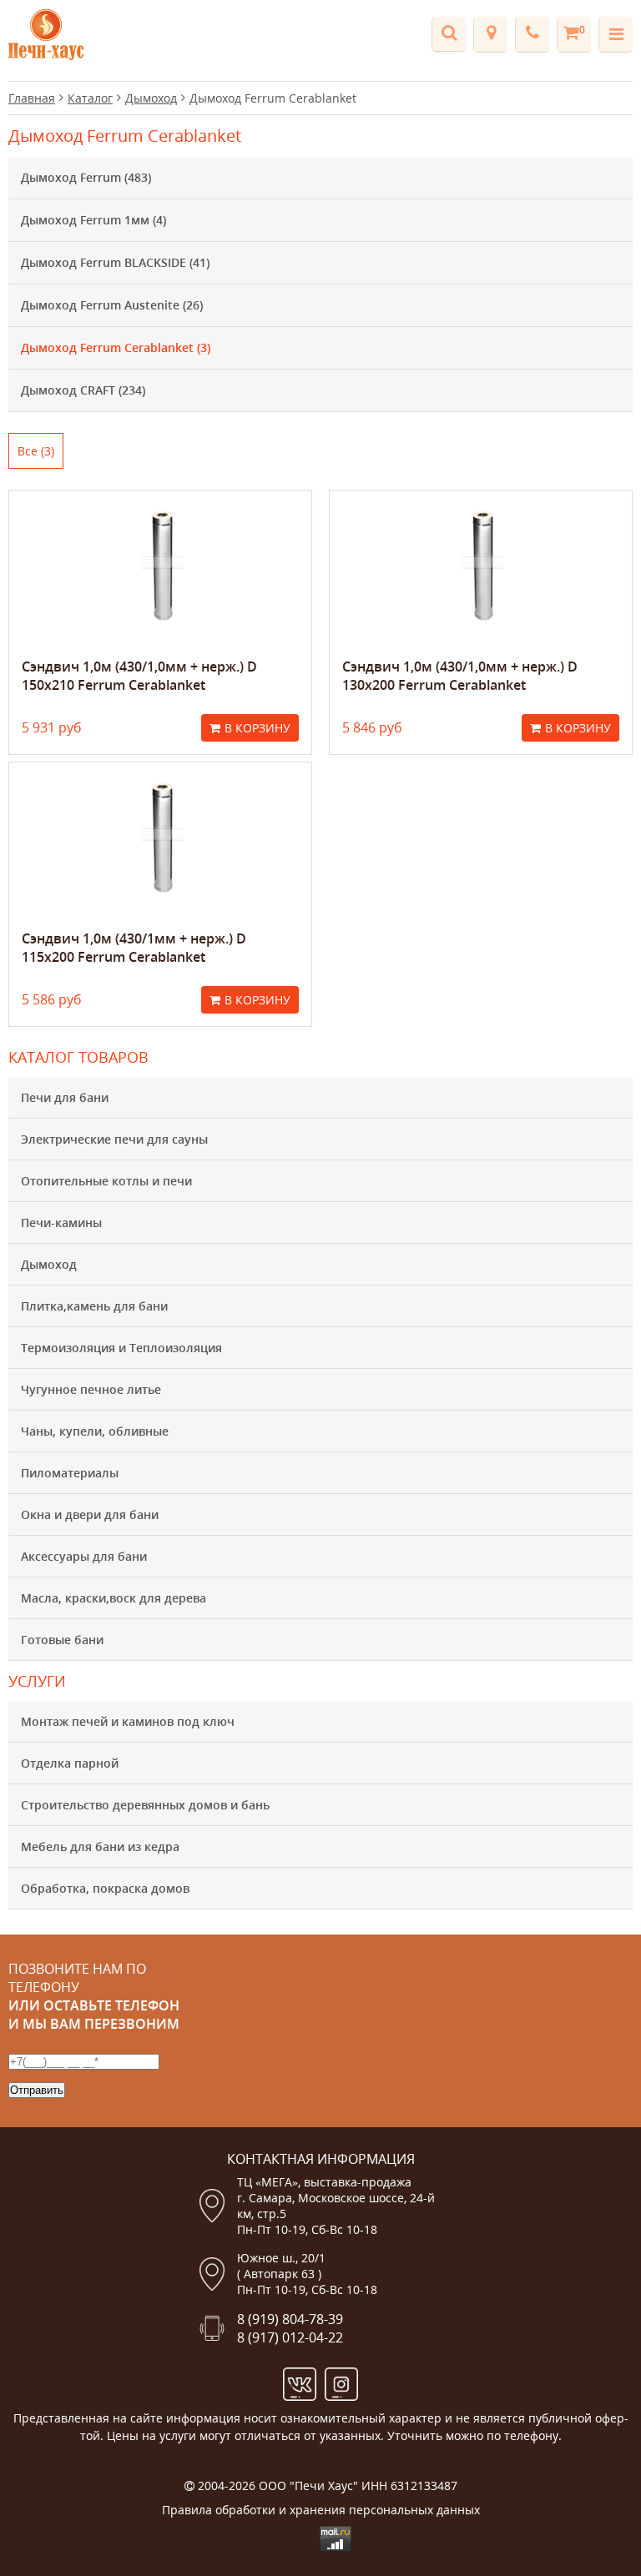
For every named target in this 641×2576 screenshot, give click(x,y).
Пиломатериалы (70, 1473)
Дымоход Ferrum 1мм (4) (93, 220)
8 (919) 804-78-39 (290, 2319)
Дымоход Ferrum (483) (86, 177)
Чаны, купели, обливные (95, 1431)
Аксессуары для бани (84, 1556)
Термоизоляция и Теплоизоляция (121, 1348)
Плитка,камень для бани (94, 1306)
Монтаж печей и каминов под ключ (128, 1721)
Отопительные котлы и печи (106, 1181)
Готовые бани (62, 1640)
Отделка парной (70, 1763)
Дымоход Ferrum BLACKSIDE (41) (115, 262)
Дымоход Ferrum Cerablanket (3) (116, 347)
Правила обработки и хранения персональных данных (321, 2510)
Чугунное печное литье (91, 1389)
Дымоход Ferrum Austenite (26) (112, 305)
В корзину (257, 728)
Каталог (90, 98)
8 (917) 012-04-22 (290, 2337)
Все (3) (36, 451)
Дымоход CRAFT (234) (83, 390)
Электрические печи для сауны (114, 1139)
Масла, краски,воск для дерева (114, 1598)
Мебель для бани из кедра (100, 1846)
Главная (32, 98)
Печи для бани (65, 1097)
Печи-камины (61, 1223)
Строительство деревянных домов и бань (145, 1805)
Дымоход (49, 1264)
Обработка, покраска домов (105, 1888)
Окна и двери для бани (90, 1514)
